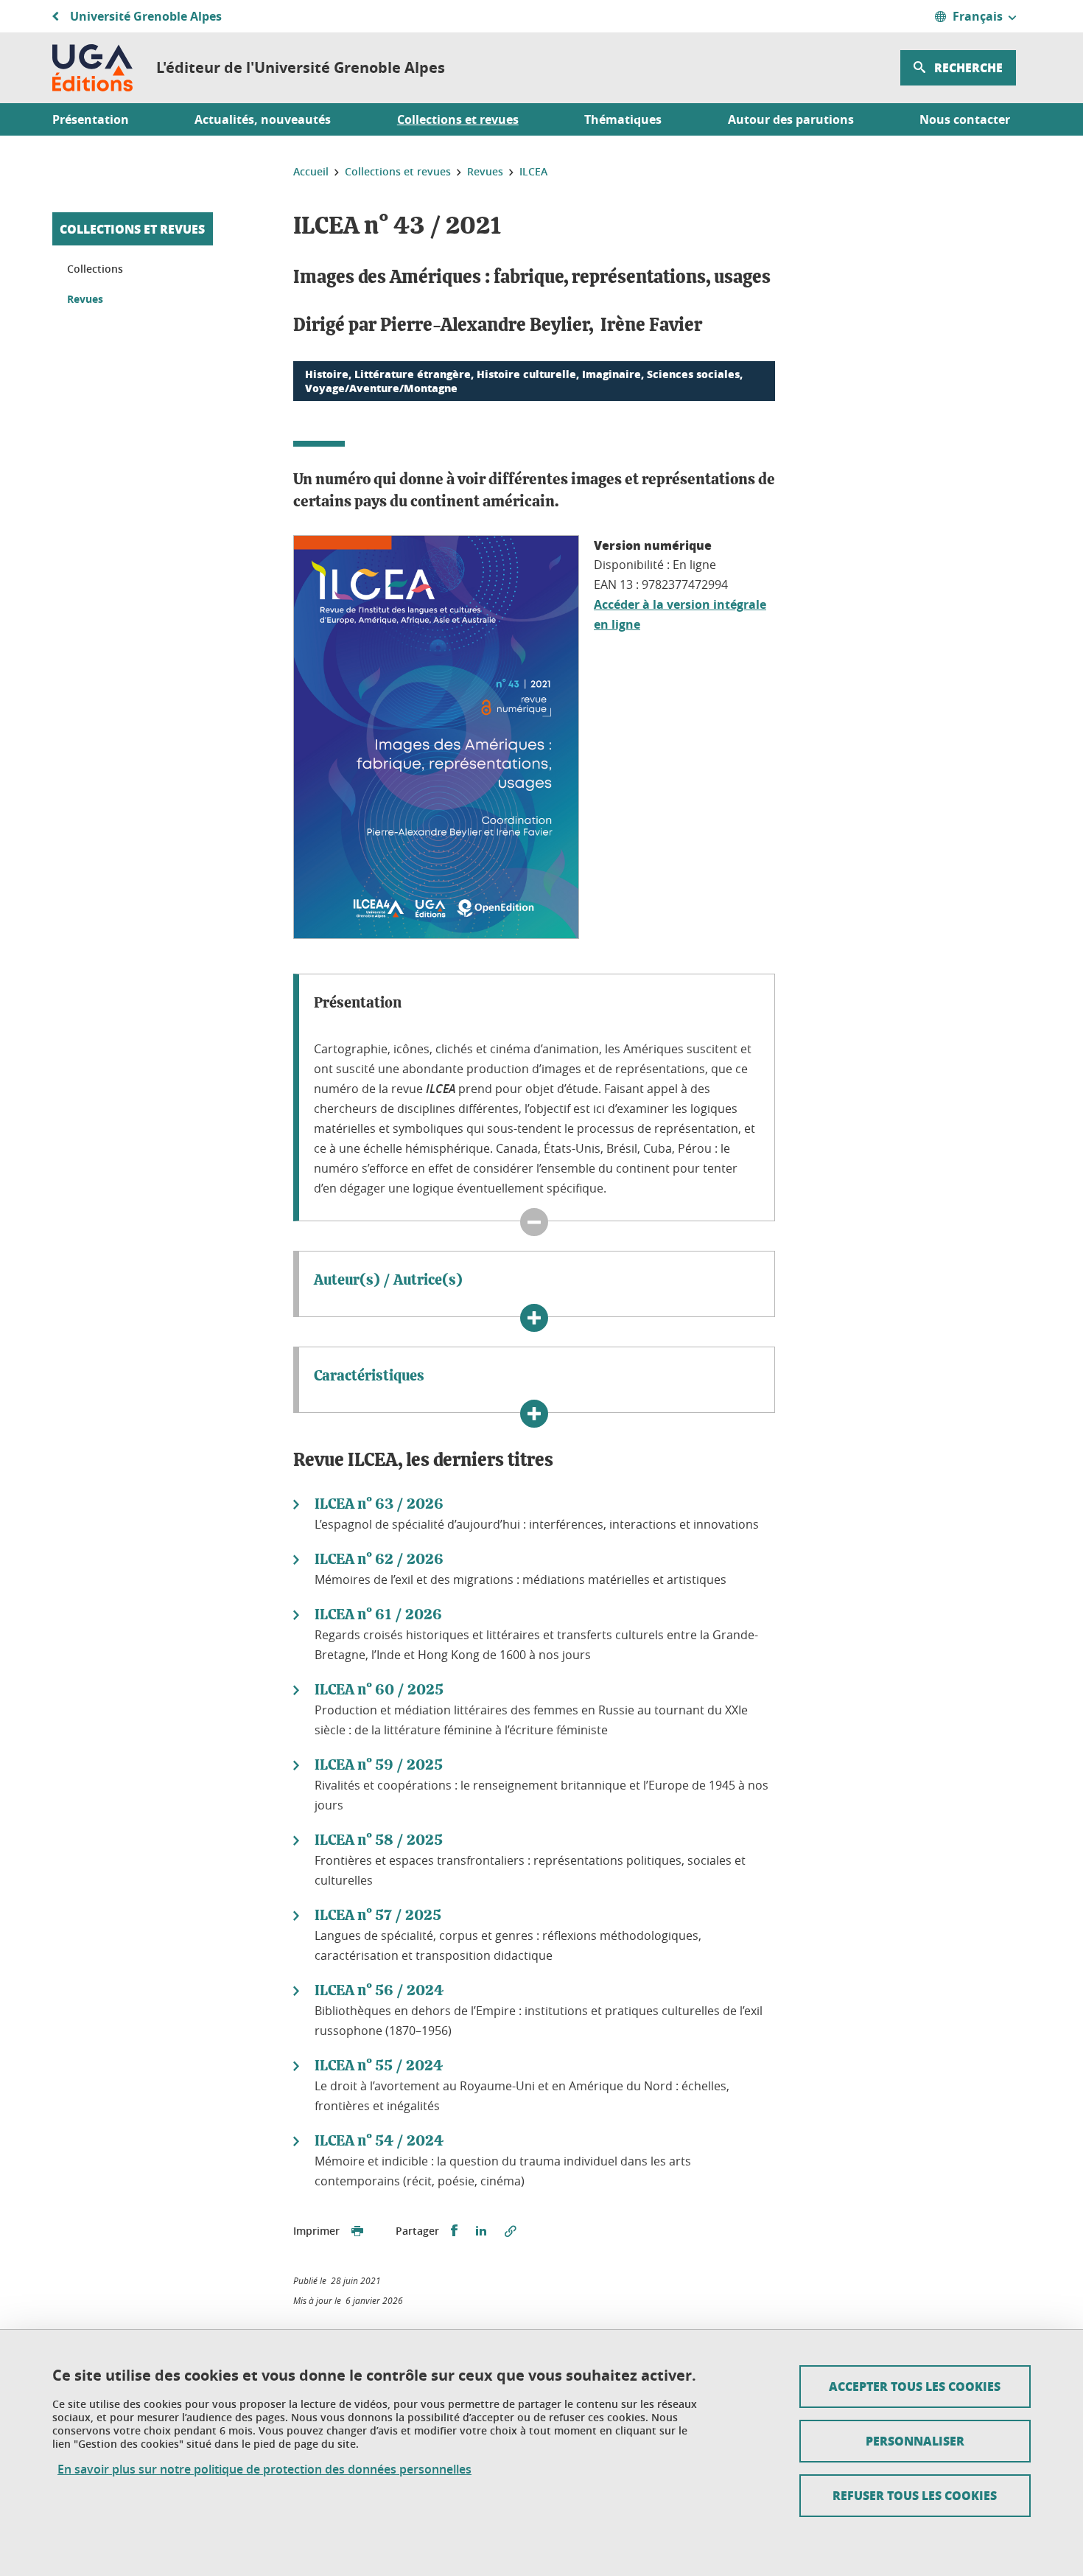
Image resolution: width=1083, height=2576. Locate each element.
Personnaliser (915, 2441)
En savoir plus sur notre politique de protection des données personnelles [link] (264, 2469)
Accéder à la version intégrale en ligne (680, 614)
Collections (95, 269)
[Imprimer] (357, 2231)
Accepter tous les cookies (915, 2386)
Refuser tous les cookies (915, 2495)
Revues (85, 299)
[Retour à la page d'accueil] (92, 68)
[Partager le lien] (511, 2231)
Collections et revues (132, 229)
